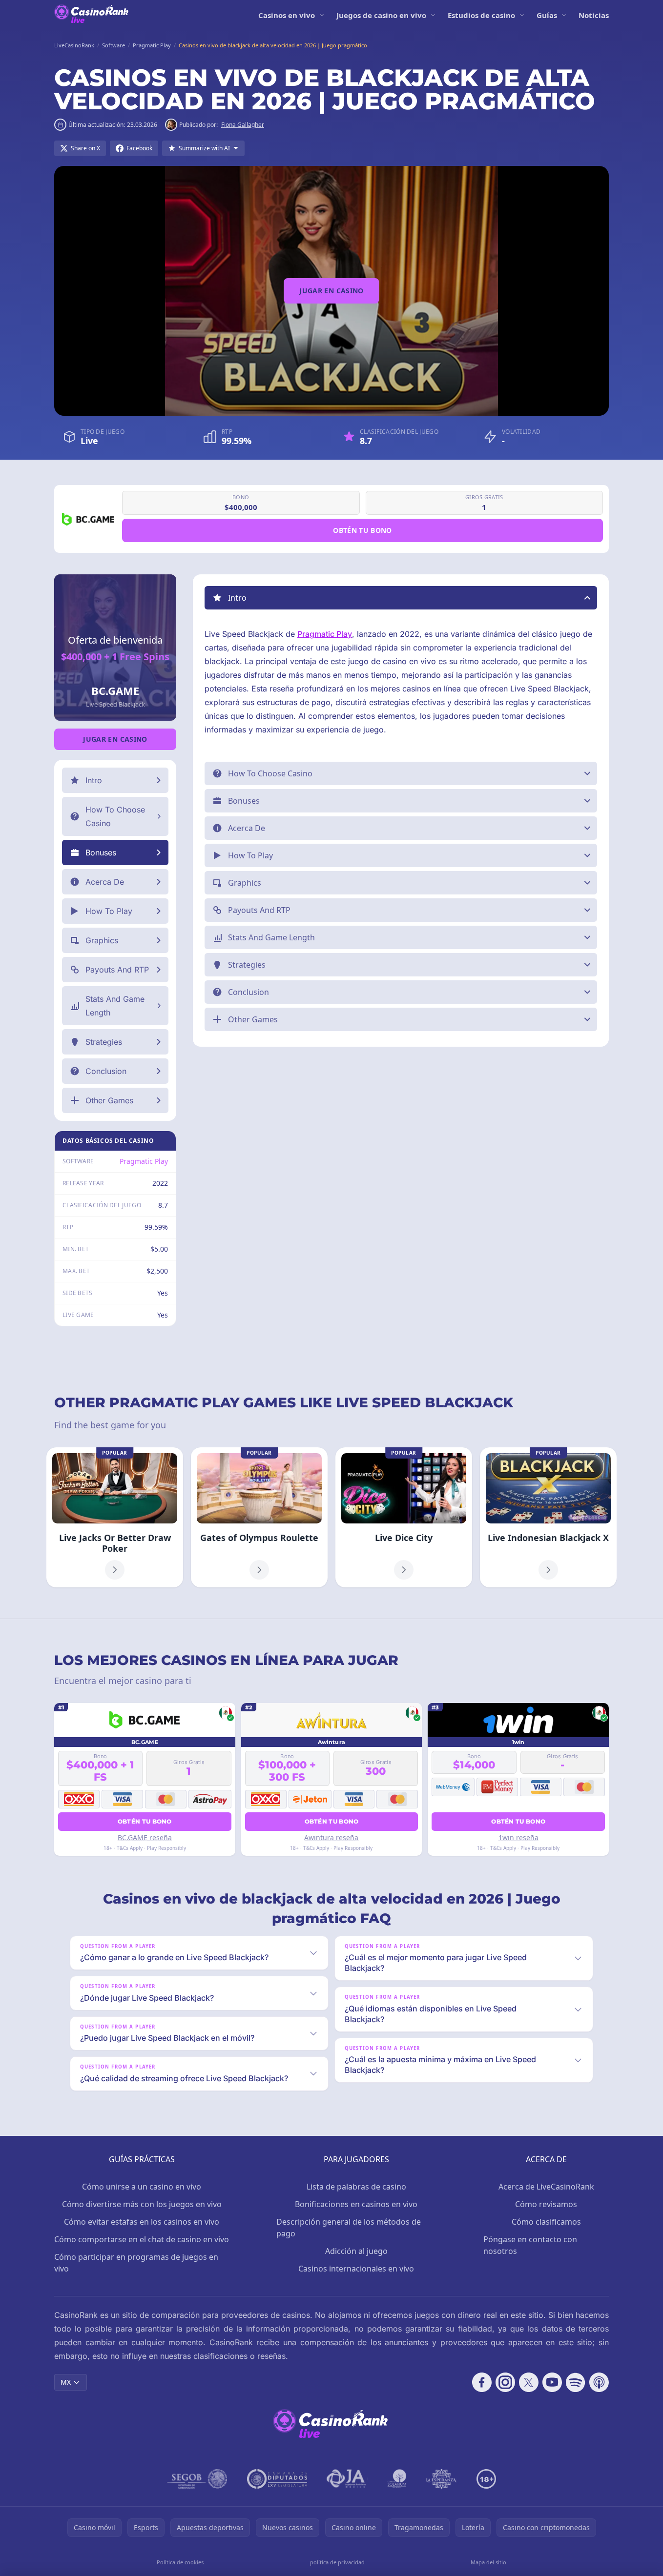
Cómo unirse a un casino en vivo (142, 2187)
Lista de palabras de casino (356, 2187)
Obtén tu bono (363, 530)
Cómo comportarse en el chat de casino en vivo (142, 2239)
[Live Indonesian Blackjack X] (548, 1517)
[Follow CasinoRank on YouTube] (552, 2382)
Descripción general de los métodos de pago (349, 2228)
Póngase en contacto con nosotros (530, 2245)
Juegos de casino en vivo (381, 15)
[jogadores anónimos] (347, 2479)
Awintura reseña (331, 1837)
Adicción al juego (356, 2251)
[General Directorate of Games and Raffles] (197, 2479)
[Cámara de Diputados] (277, 2479)
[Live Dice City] (404, 1517)
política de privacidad (337, 2562)
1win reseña (518, 1837)
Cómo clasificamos (546, 2222)
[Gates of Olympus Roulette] (259, 1517)
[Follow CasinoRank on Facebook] (482, 2382)
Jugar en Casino (331, 291)
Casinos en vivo (287, 15)
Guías (547, 15)
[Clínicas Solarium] (397, 2479)
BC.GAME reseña (145, 1837)
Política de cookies (180, 2562)
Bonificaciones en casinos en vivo (356, 2204)
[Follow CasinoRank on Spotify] (576, 2382)
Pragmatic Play (144, 1161)
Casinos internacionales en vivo (356, 2269)
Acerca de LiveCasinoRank (546, 2187)
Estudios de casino (481, 15)
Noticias (594, 15)
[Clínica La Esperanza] (441, 2479)
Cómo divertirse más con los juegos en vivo (142, 2204)
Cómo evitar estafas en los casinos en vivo (142, 2222)
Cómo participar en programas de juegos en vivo (136, 2263)
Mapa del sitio (488, 2562)
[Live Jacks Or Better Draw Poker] (115, 1517)
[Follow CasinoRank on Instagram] (505, 2382)
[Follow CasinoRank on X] (529, 2382)
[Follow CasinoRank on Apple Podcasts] (599, 2382)
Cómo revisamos (546, 2204)
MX (66, 2382)
